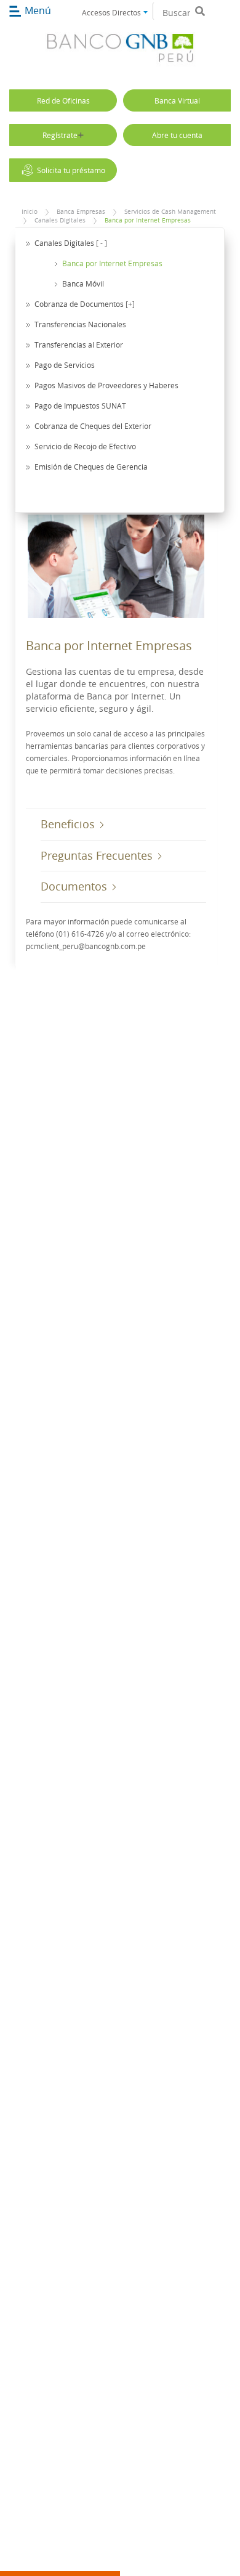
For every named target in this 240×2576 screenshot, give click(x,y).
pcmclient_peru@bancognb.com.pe (86, 946)
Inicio (30, 212)
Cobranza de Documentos (79, 304)
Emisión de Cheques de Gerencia (91, 467)
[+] (130, 304)
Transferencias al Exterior (79, 344)
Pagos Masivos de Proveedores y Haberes (106, 385)
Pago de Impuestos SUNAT (80, 406)
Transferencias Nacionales (80, 324)
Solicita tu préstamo (71, 170)
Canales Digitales (60, 220)
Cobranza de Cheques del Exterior (93, 426)
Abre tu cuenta (177, 135)
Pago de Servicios (65, 365)
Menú (38, 10)
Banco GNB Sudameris (120, 50)
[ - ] (102, 243)
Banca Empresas (81, 212)
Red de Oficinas (63, 100)
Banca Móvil (83, 283)
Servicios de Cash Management (170, 212)
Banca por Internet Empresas (148, 220)
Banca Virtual (177, 100)
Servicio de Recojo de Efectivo (85, 446)
